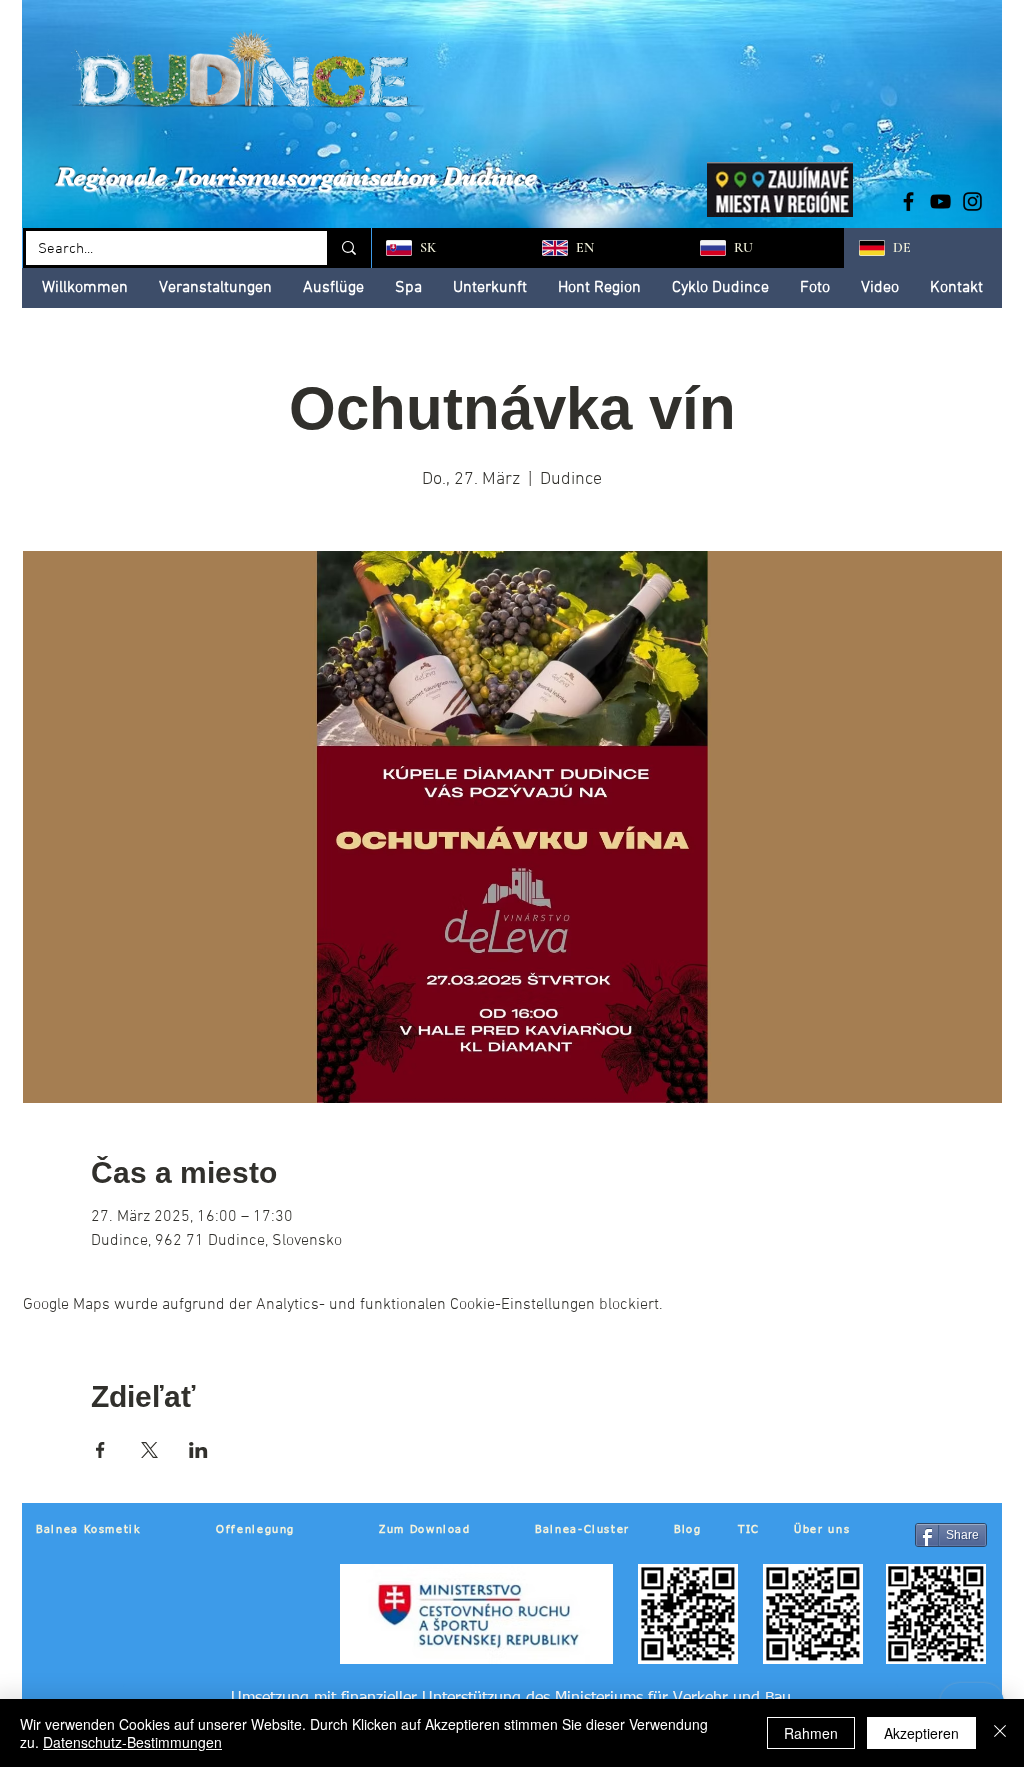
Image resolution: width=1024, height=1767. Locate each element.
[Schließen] (1000, 1733)
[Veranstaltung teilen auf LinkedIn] (198, 1450)
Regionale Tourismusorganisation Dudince (296, 176)
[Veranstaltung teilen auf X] (149, 1450)
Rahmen (811, 1733)
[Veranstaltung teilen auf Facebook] (100, 1450)
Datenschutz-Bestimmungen (132, 1742)
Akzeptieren (921, 1733)
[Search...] (347, 248)
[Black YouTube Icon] (940, 201)
